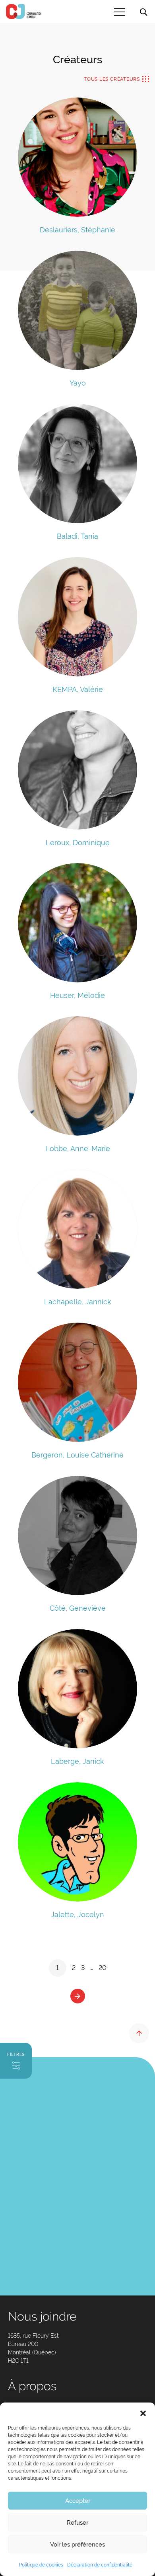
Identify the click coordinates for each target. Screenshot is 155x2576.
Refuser (77, 2523)
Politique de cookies (41, 2565)
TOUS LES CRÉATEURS (112, 79)
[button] (143, 2412)
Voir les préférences (77, 2545)
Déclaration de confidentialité (100, 2565)
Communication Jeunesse (24, 12)
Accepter (78, 2501)
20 (103, 1968)
